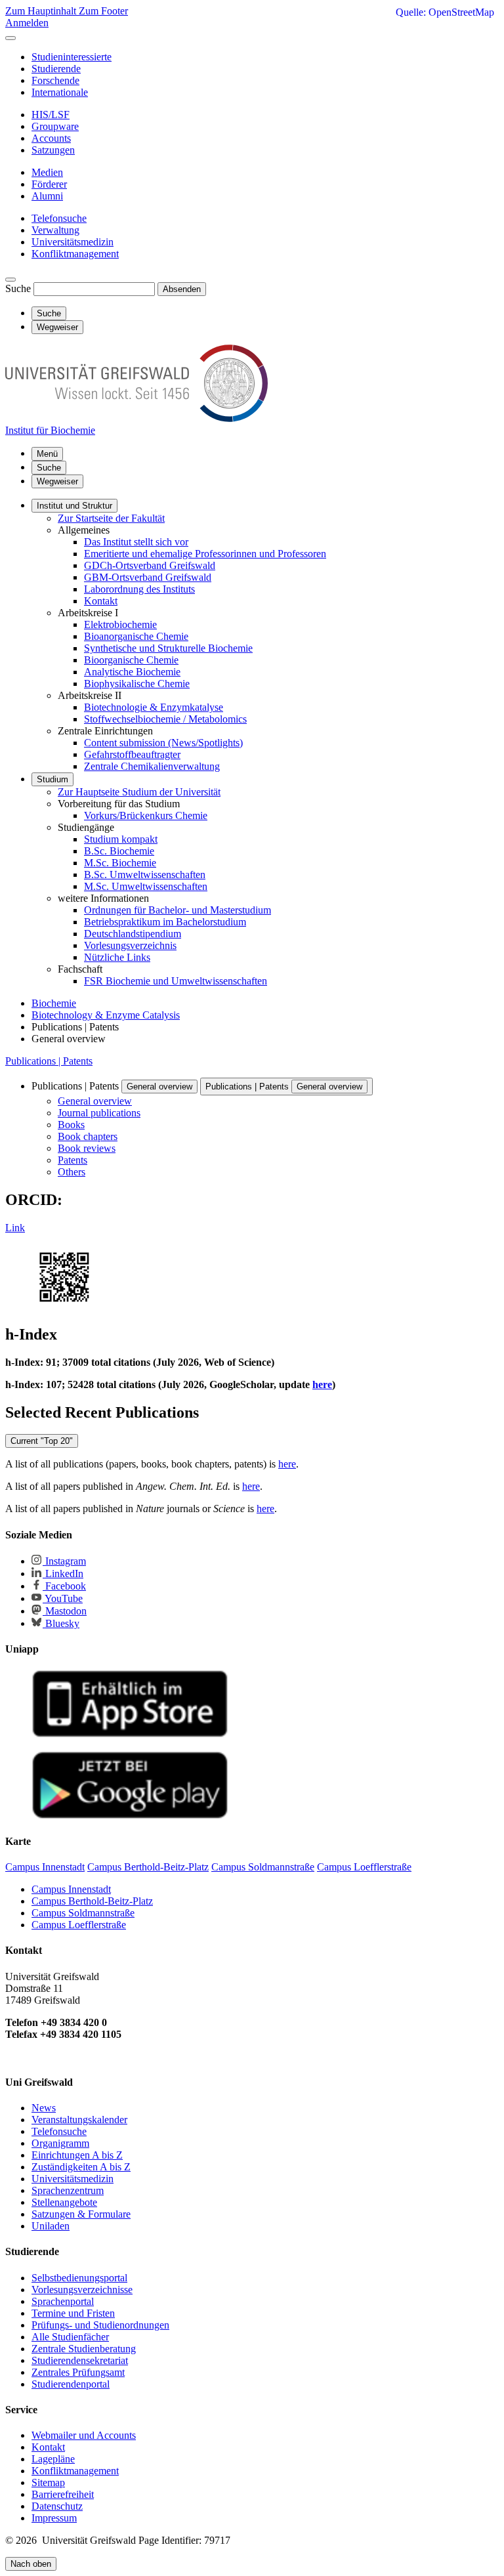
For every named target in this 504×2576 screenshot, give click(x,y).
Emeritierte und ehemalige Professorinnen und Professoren (205, 554)
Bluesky (61, 1623)
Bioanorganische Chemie (136, 636)
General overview (159, 1087)
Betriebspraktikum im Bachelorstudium (165, 922)
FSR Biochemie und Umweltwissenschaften (176, 981)
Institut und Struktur (74, 506)
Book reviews (87, 1148)
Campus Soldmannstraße (83, 1913)
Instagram (64, 1561)
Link (15, 1228)
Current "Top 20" (42, 1441)
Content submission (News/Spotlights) (163, 743)
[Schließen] (10, 38)
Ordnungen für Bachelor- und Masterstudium (178, 910)
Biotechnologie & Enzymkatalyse (154, 707)
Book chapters (88, 1136)
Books (71, 1125)
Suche (18, 288)
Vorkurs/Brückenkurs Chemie (146, 815)
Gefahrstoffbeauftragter (132, 754)
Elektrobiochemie (120, 624)
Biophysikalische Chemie (137, 684)
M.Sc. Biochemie (120, 863)
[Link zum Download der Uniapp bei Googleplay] (130, 1816)
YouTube (63, 1598)
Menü (47, 454)
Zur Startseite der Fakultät (111, 518)
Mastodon (65, 1611)
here (287, 1464)
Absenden (182, 289)
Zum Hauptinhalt (42, 11)
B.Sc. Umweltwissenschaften (145, 875)
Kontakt (101, 601)
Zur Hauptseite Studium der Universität (139, 792)
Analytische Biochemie (132, 672)
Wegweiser (57, 481)
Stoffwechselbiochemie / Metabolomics (165, 719)
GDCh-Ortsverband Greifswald (150, 565)
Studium (52, 779)
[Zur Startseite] (136, 418)
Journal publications (99, 1113)
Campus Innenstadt (71, 1889)
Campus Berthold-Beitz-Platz (92, 1901)
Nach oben (31, 2564)
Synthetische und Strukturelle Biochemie (168, 648)
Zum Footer (103, 11)
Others (72, 1172)
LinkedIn (63, 1573)
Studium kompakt (121, 839)
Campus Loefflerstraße (79, 1925)
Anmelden (27, 23)
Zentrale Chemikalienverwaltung (152, 766)
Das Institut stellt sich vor (136, 542)
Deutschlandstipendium (133, 934)
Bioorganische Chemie (131, 660)
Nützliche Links (117, 957)
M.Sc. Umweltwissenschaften (146, 886)
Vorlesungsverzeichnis (130, 945)
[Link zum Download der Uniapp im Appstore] (130, 1734)
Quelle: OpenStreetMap (445, 12)
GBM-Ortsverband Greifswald (148, 577)
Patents (73, 1160)
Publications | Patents (49, 1061)
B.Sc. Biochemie (119, 851)
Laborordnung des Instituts (139, 589)
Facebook (64, 1586)
